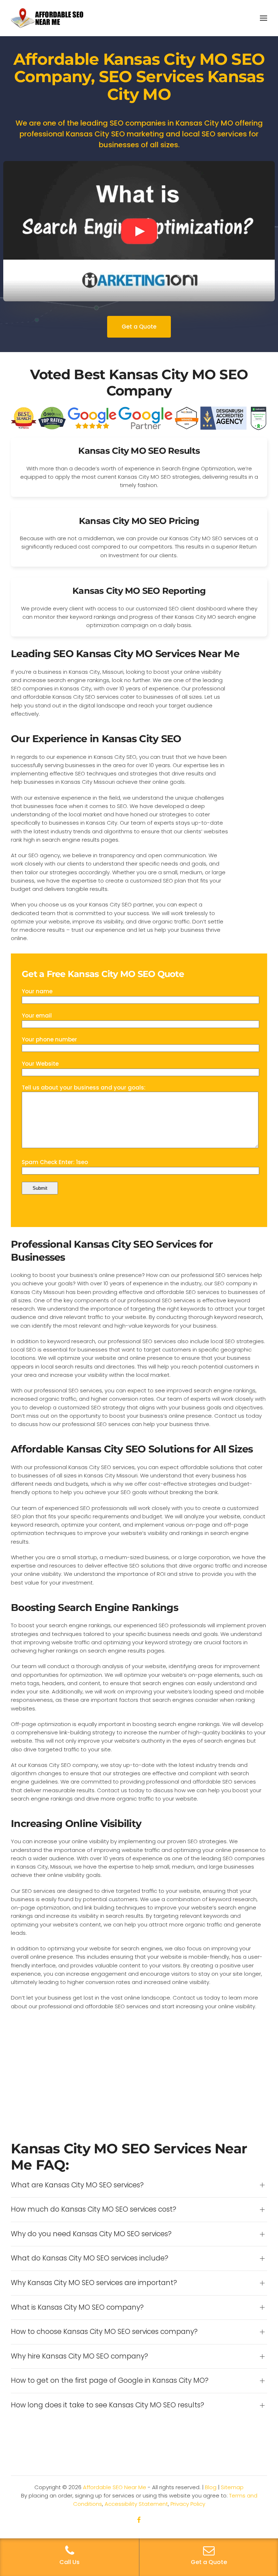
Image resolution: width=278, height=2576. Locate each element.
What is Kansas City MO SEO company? (77, 2308)
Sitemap (232, 2487)
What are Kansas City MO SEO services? (77, 2185)
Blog (211, 2487)
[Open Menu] (264, 18)
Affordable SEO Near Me (115, 2487)
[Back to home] (47, 18)
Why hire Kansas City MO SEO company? (79, 2356)
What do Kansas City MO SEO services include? (90, 2258)
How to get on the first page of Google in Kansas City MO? (110, 2381)
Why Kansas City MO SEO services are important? (94, 2283)
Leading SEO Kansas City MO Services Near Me (125, 654)
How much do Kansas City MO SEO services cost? (94, 2209)
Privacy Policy (188, 2504)
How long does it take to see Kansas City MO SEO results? (108, 2405)
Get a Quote (139, 327)
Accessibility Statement (136, 2504)
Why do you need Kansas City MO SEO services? (91, 2234)
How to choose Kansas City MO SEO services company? (104, 2332)
